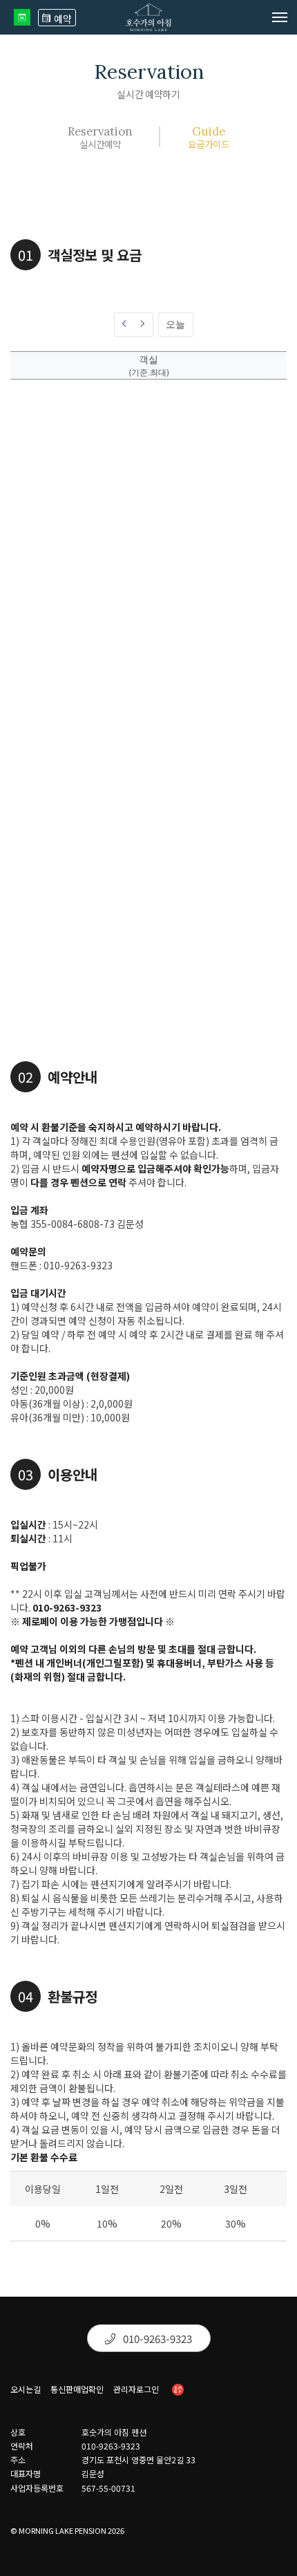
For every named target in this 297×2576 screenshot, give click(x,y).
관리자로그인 (136, 2389)
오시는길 (26, 2389)
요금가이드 (209, 137)
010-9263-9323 (156, 2339)
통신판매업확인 (77, 2389)
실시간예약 (100, 137)
